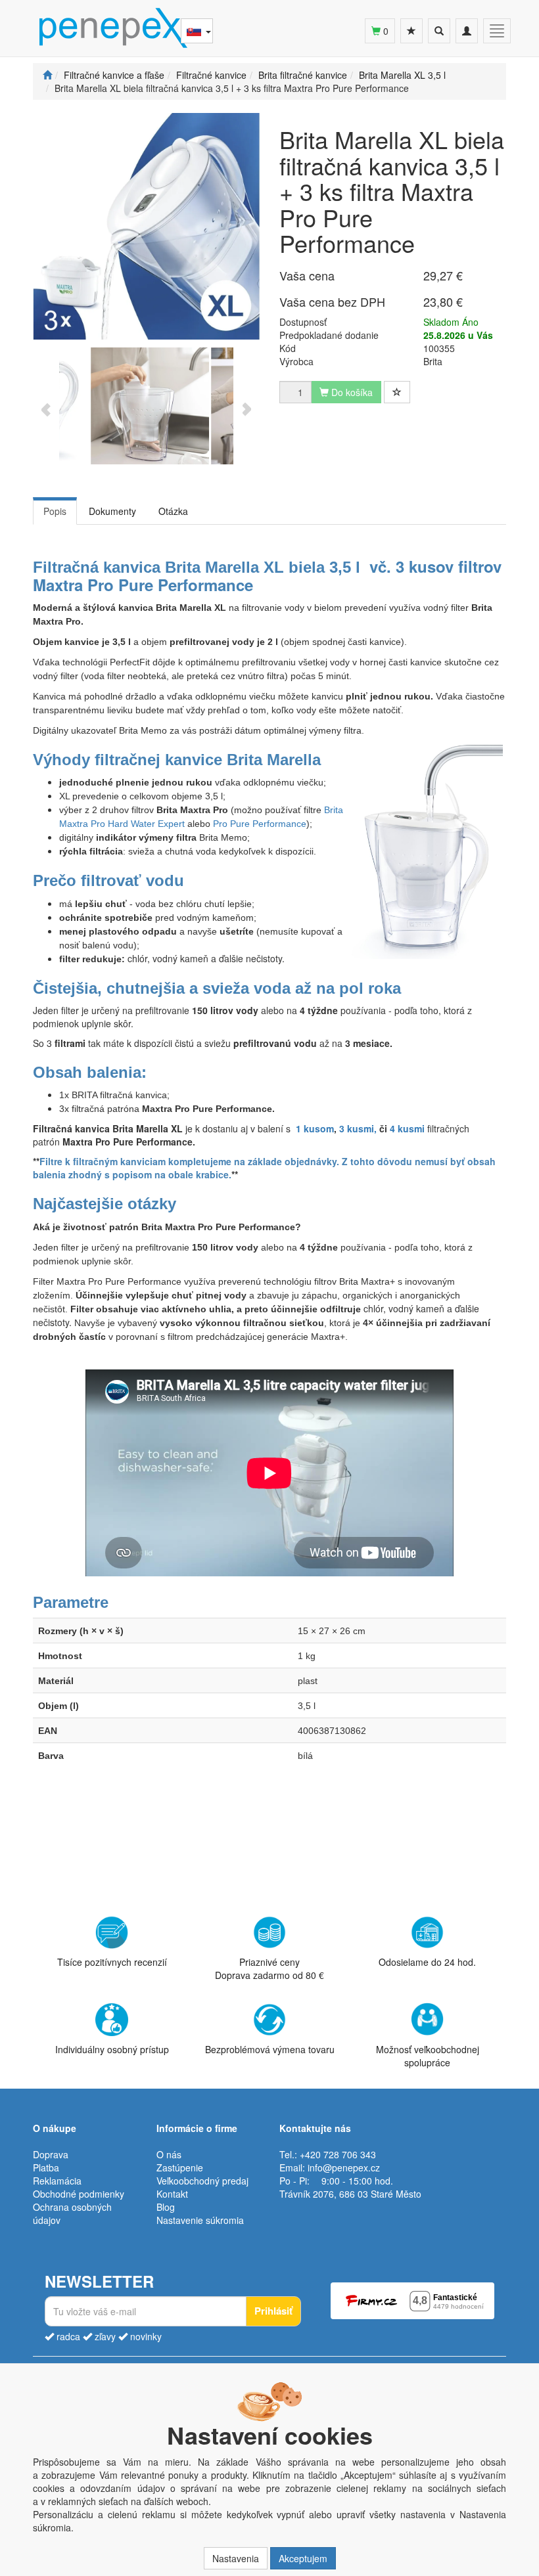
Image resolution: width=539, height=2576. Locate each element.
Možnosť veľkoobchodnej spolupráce (428, 2055)
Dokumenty (112, 511)
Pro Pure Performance (260, 824)
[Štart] (47, 75)
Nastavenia (236, 2558)
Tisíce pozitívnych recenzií (112, 1962)
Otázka (173, 511)
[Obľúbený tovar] (411, 31)
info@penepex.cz (344, 2167)
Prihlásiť (273, 2311)
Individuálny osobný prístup (112, 2049)
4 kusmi (409, 1128)
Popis (55, 511)
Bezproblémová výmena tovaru (270, 2049)
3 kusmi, (358, 1128)
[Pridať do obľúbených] (397, 392)
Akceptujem (303, 2558)
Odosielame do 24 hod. (427, 1962)
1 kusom (315, 1128)
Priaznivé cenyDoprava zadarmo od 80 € (269, 1968)
